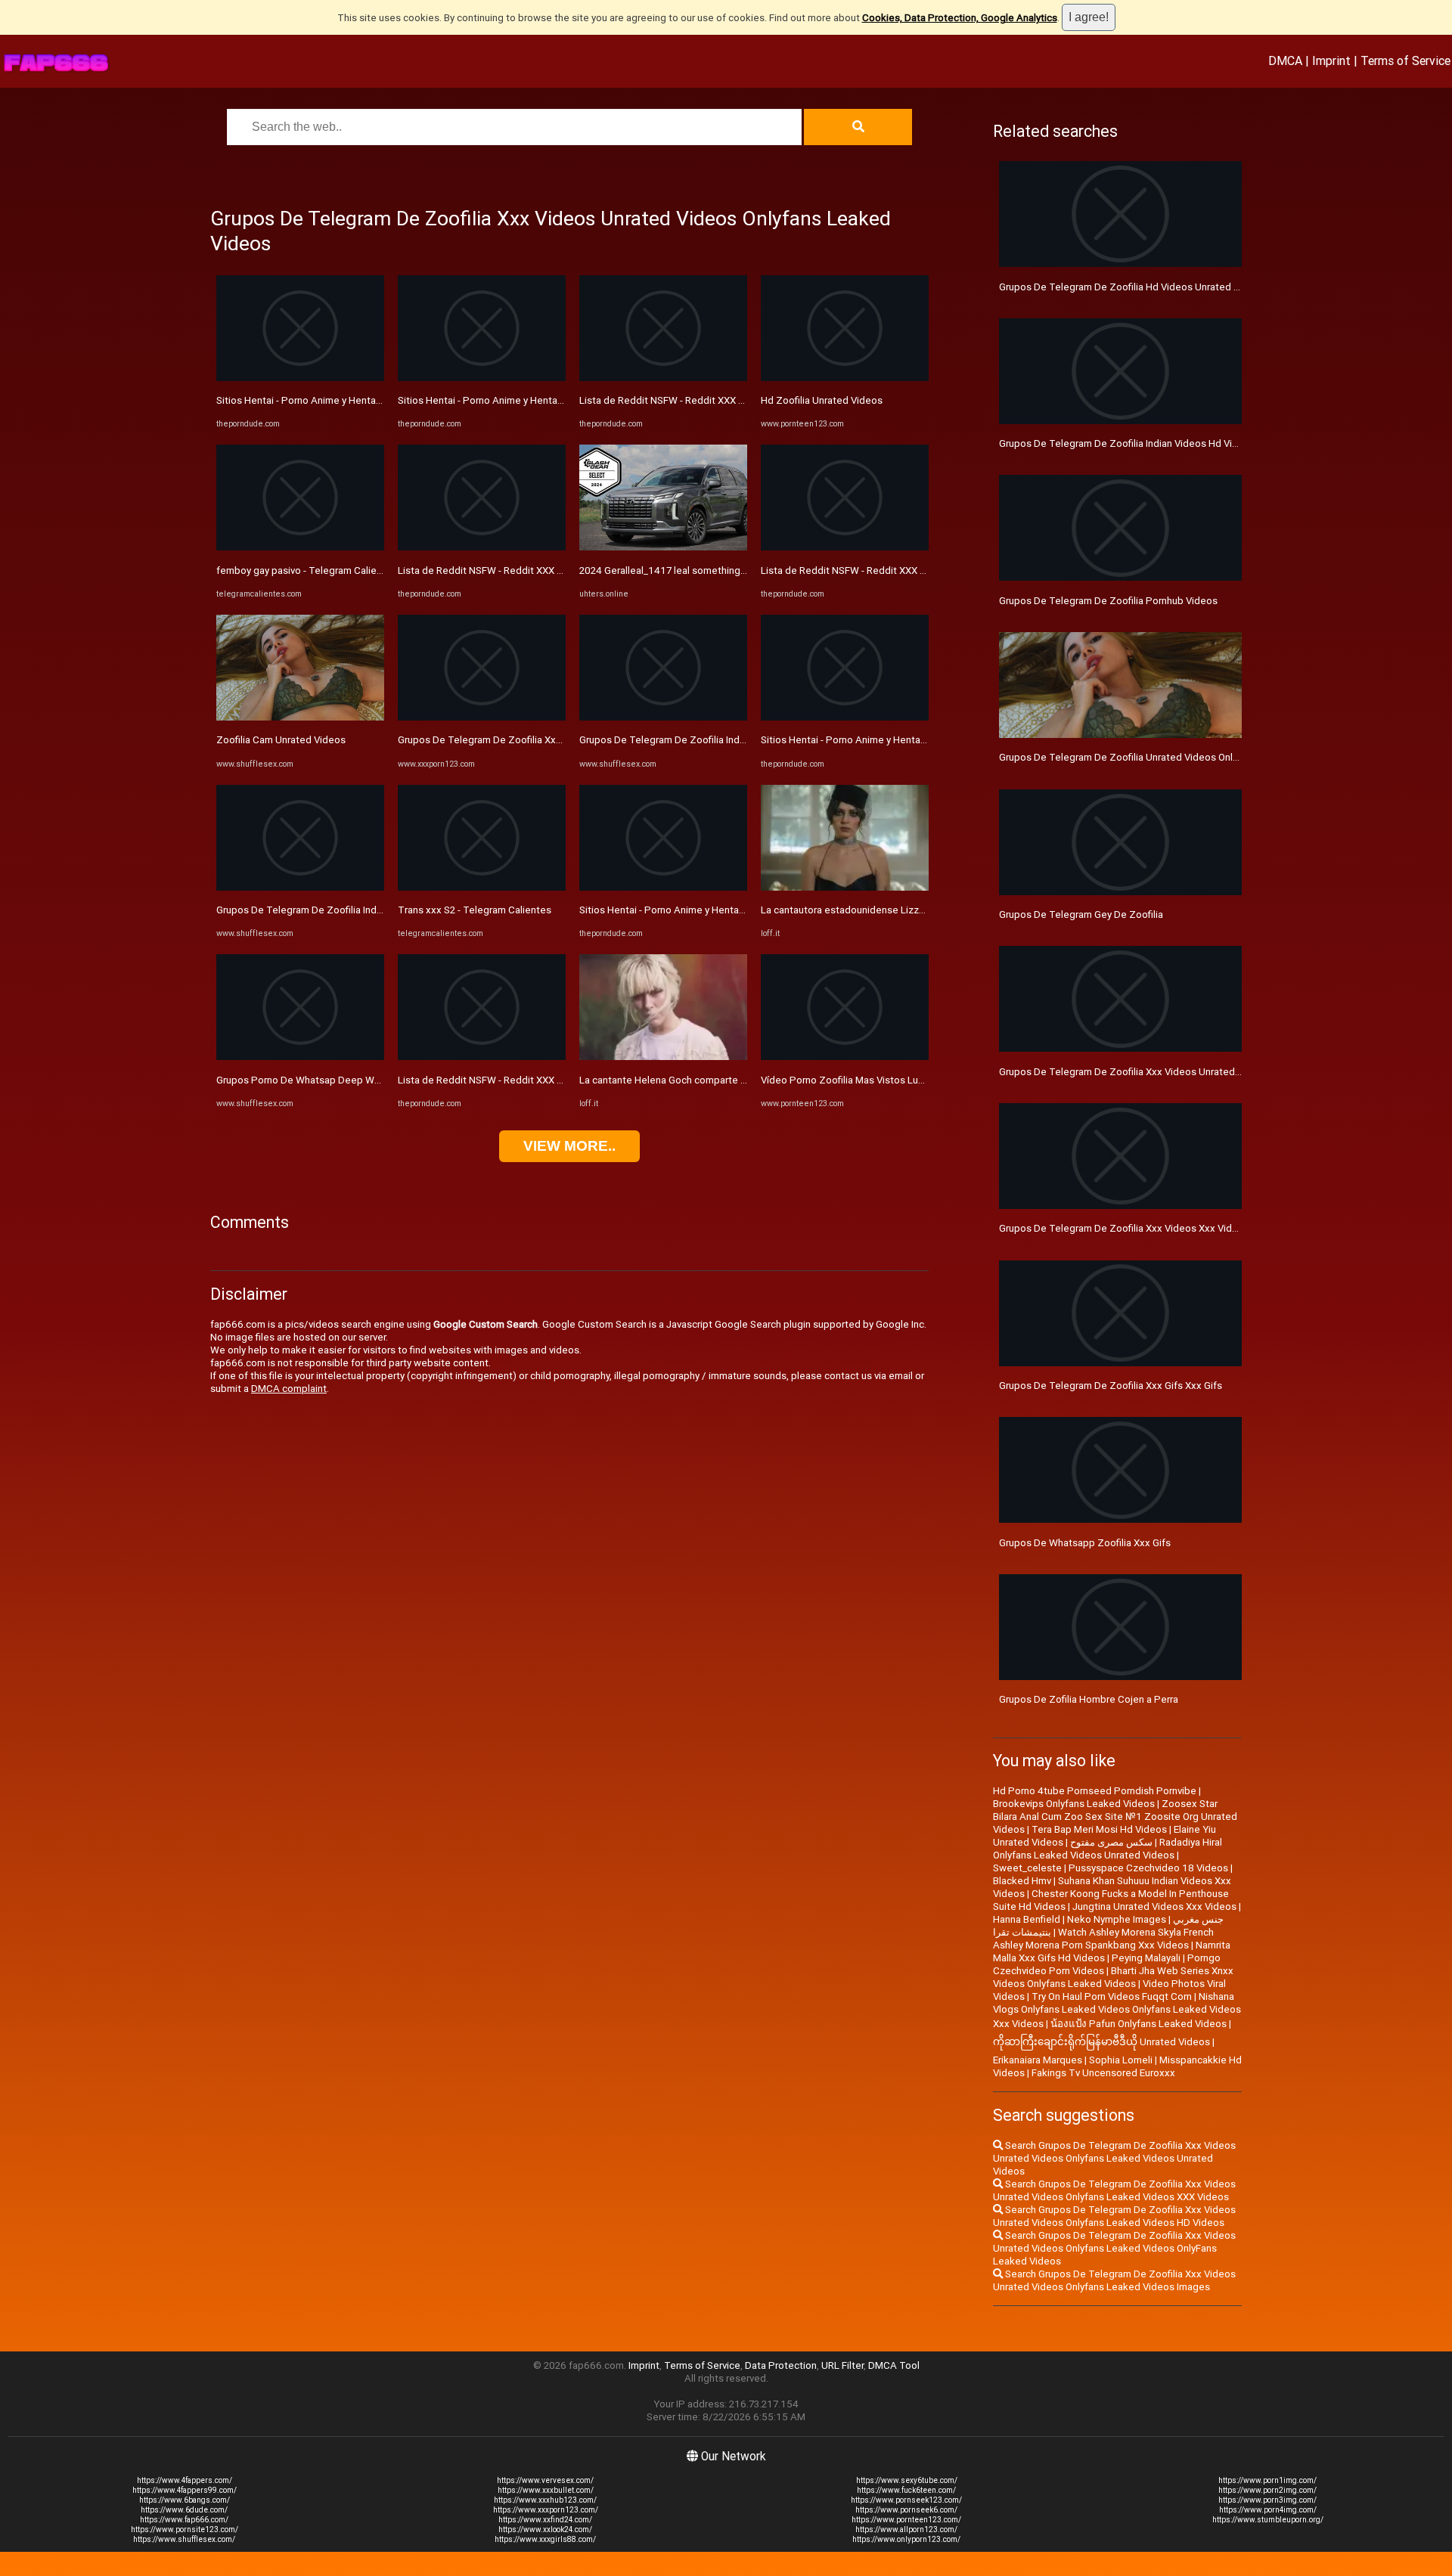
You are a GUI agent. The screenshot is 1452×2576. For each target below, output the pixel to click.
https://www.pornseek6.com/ (906, 2510)
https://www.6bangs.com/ (185, 2500)
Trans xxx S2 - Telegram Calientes (475, 910)
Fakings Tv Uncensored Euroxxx (1103, 2073)
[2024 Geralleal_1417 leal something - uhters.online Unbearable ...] (663, 547)
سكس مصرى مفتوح (1111, 1842)
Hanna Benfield (1027, 1919)
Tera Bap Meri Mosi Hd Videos (1099, 1829)
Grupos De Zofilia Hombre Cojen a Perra (1089, 1699)
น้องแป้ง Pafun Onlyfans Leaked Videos (1139, 2024)
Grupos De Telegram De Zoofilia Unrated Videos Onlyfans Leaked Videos (1163, 757)
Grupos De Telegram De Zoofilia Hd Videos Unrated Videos (1132, 287)
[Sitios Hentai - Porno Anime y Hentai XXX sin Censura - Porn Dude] (300, 378)
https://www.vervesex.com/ (545, 2480)
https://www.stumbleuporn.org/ (1268, 2520)
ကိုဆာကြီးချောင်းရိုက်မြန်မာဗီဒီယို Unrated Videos (1101, 2042)
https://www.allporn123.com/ (906, 2530)
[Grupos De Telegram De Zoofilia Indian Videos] (300, 887)
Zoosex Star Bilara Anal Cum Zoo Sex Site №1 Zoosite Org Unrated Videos (1115, 1817)
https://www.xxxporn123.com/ (546, 2510)
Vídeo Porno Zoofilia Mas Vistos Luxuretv (853, 1080)
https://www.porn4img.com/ (1268, 2510)
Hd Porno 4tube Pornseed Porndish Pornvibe (1095, 1791)
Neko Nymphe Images (1117, 1919)
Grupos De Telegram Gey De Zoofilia (1081, 914)
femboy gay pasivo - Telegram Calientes (307, 570)
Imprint (1331, 60)
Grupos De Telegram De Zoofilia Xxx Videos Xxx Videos (1124, 1228)
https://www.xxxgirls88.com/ (545, 2539)
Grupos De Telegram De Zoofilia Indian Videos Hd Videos (1127, 443)
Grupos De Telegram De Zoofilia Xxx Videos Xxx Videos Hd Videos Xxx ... (562, 740)
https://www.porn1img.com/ (1267, 2480)
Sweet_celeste (1027, 1868)
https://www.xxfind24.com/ (545, 2520)
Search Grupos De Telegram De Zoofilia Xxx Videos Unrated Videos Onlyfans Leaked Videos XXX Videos (1114, 2190)
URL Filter (842, 2365)
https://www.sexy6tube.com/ (907, 2480)
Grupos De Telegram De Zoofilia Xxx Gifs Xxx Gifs (1111, 1386)
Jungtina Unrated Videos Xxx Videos (1154, 1906)
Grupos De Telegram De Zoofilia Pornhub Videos (1108, 601)
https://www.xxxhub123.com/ (545, 2500)
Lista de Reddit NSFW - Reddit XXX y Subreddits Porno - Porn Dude (548, 570)
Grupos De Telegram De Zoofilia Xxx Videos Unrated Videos (1134, 1072)
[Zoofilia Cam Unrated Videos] (300, 717)
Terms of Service (1405, 60)
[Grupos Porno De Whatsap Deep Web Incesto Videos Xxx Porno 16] (300, 1057)
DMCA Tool (894, 2365)
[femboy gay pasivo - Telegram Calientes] (300, 547)
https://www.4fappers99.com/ (185, 2490)
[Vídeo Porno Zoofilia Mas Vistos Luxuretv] (845, 1057)
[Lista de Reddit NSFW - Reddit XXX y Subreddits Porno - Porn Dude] (482, 547)
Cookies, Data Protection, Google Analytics (960, 18)
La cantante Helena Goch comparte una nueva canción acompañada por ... (744, 1080)
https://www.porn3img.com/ (1267, 2500)
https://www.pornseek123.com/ (906, 2500)
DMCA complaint (289, 1389)
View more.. (569, 1146)
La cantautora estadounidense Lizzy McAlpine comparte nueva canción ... (925, 910)
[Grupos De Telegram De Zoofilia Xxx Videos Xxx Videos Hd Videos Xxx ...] (482, 717)
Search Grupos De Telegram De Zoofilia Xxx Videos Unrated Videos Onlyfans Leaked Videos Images (1114, 2280)
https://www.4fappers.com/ (185, 2480)
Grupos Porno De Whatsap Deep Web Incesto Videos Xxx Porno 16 (368, 1080)
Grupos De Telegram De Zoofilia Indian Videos (320, 910)
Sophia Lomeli (1121, 2060)
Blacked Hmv (1022, 1881)
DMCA (1285, 60)
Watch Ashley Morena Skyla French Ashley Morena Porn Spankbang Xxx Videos (1103, 1939)
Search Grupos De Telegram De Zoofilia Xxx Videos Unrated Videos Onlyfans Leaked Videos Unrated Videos (1114, 2158)
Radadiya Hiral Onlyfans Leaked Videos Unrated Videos (1108, 1849)
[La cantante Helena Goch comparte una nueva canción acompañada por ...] (663, 1057)
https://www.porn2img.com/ (1267, 2490)
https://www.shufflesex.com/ (184, 2539)
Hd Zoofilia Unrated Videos (822, 400)
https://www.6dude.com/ (184, 2510)
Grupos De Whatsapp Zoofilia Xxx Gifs (1085, 1543)
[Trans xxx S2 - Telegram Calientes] (482, 887)
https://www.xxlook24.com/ (545, 2530)
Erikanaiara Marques (1038, 2060)
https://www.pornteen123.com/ (906, 2520)
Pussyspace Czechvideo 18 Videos (1148, 1868)
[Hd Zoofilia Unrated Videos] (845, 378)
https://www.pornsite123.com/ (185, 2530)
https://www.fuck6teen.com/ (906, 2490)
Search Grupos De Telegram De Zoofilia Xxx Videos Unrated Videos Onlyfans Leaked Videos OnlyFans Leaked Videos (1114, 2248)
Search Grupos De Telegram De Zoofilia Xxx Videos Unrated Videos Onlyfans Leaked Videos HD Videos (1114, 2216)
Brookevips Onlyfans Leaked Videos (1074, 1804)
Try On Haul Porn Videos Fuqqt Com (1112, 1996)
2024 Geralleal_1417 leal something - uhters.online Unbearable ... (724, 570)
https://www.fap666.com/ (184, 2520)
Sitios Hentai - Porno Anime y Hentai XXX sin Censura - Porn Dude (362, 400)
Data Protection (781, 2365)
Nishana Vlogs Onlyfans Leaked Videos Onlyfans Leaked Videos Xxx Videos (1117, 2010)
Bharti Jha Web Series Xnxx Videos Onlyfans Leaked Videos (1113, 1977)
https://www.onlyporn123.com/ (906, 2539)
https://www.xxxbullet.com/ (546, 2490)
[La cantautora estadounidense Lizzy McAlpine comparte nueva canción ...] (845, 887)
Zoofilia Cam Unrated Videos (281, 740)
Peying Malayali (1146, 1958)
